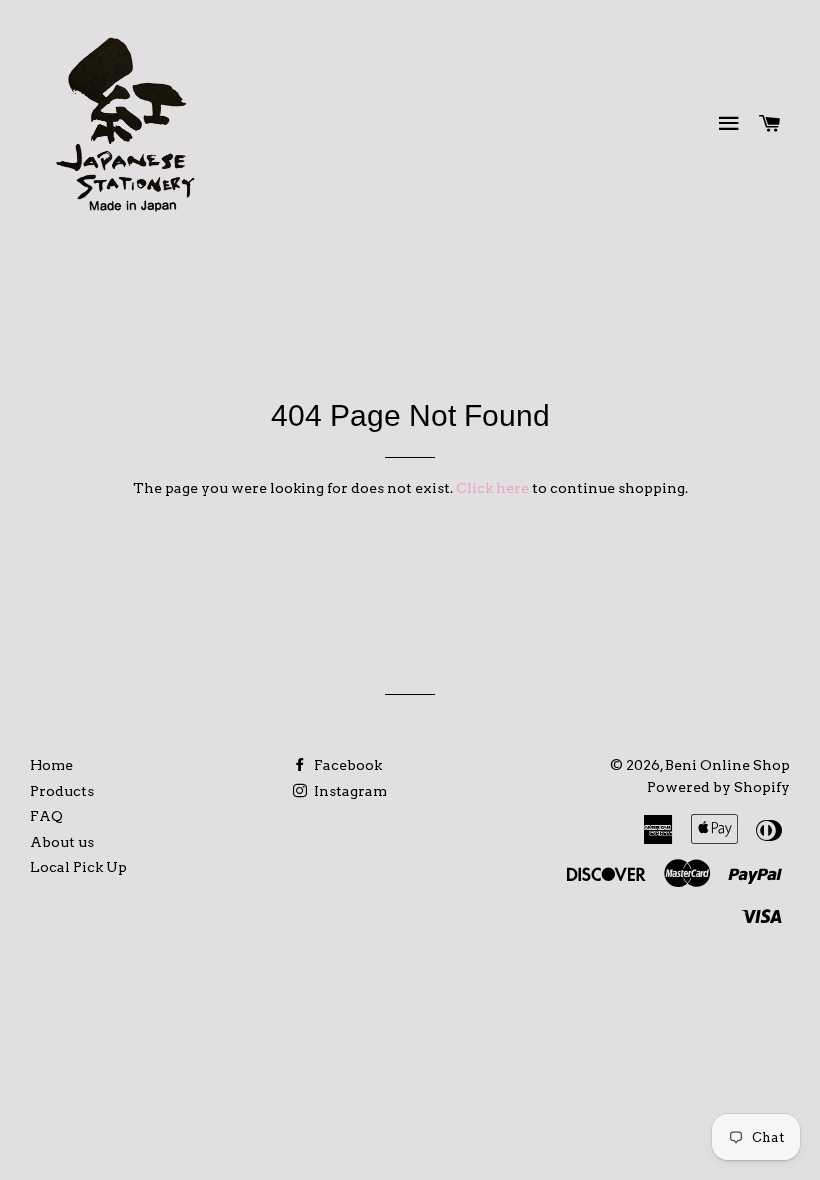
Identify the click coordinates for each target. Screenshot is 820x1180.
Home (51, 765)
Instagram (349, 791)
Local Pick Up (78, 867)
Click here (492, 488)
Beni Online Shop (727, 765)
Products (62, 791)
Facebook (346, 765)
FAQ (46, 816)
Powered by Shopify (718, 787)
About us (62, 842)
